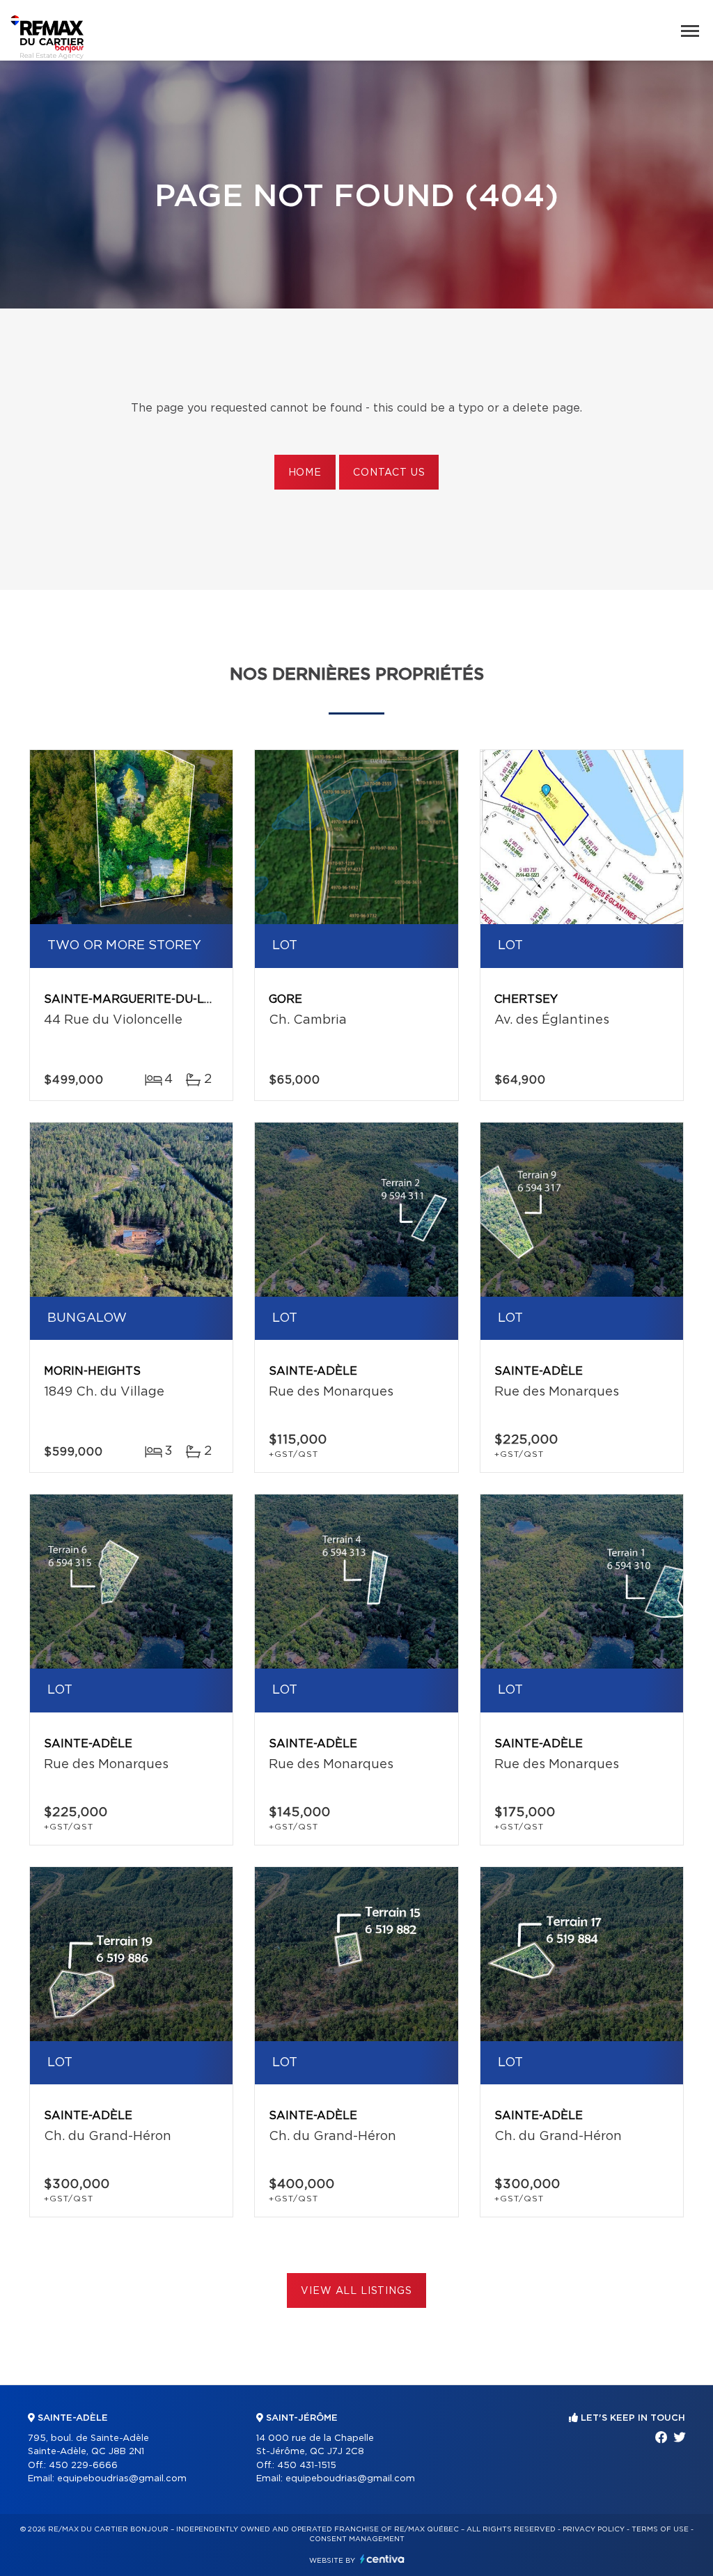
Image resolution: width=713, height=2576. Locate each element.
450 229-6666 (83, 2466)
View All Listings (356, 2291)
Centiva (382, 2559)
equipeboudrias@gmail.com (122, 2479)
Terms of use (660, 2529)
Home (305, 473)
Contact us (389, 473)
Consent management (357, 2539)
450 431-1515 (307, 2466)
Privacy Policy (594, 2529)
